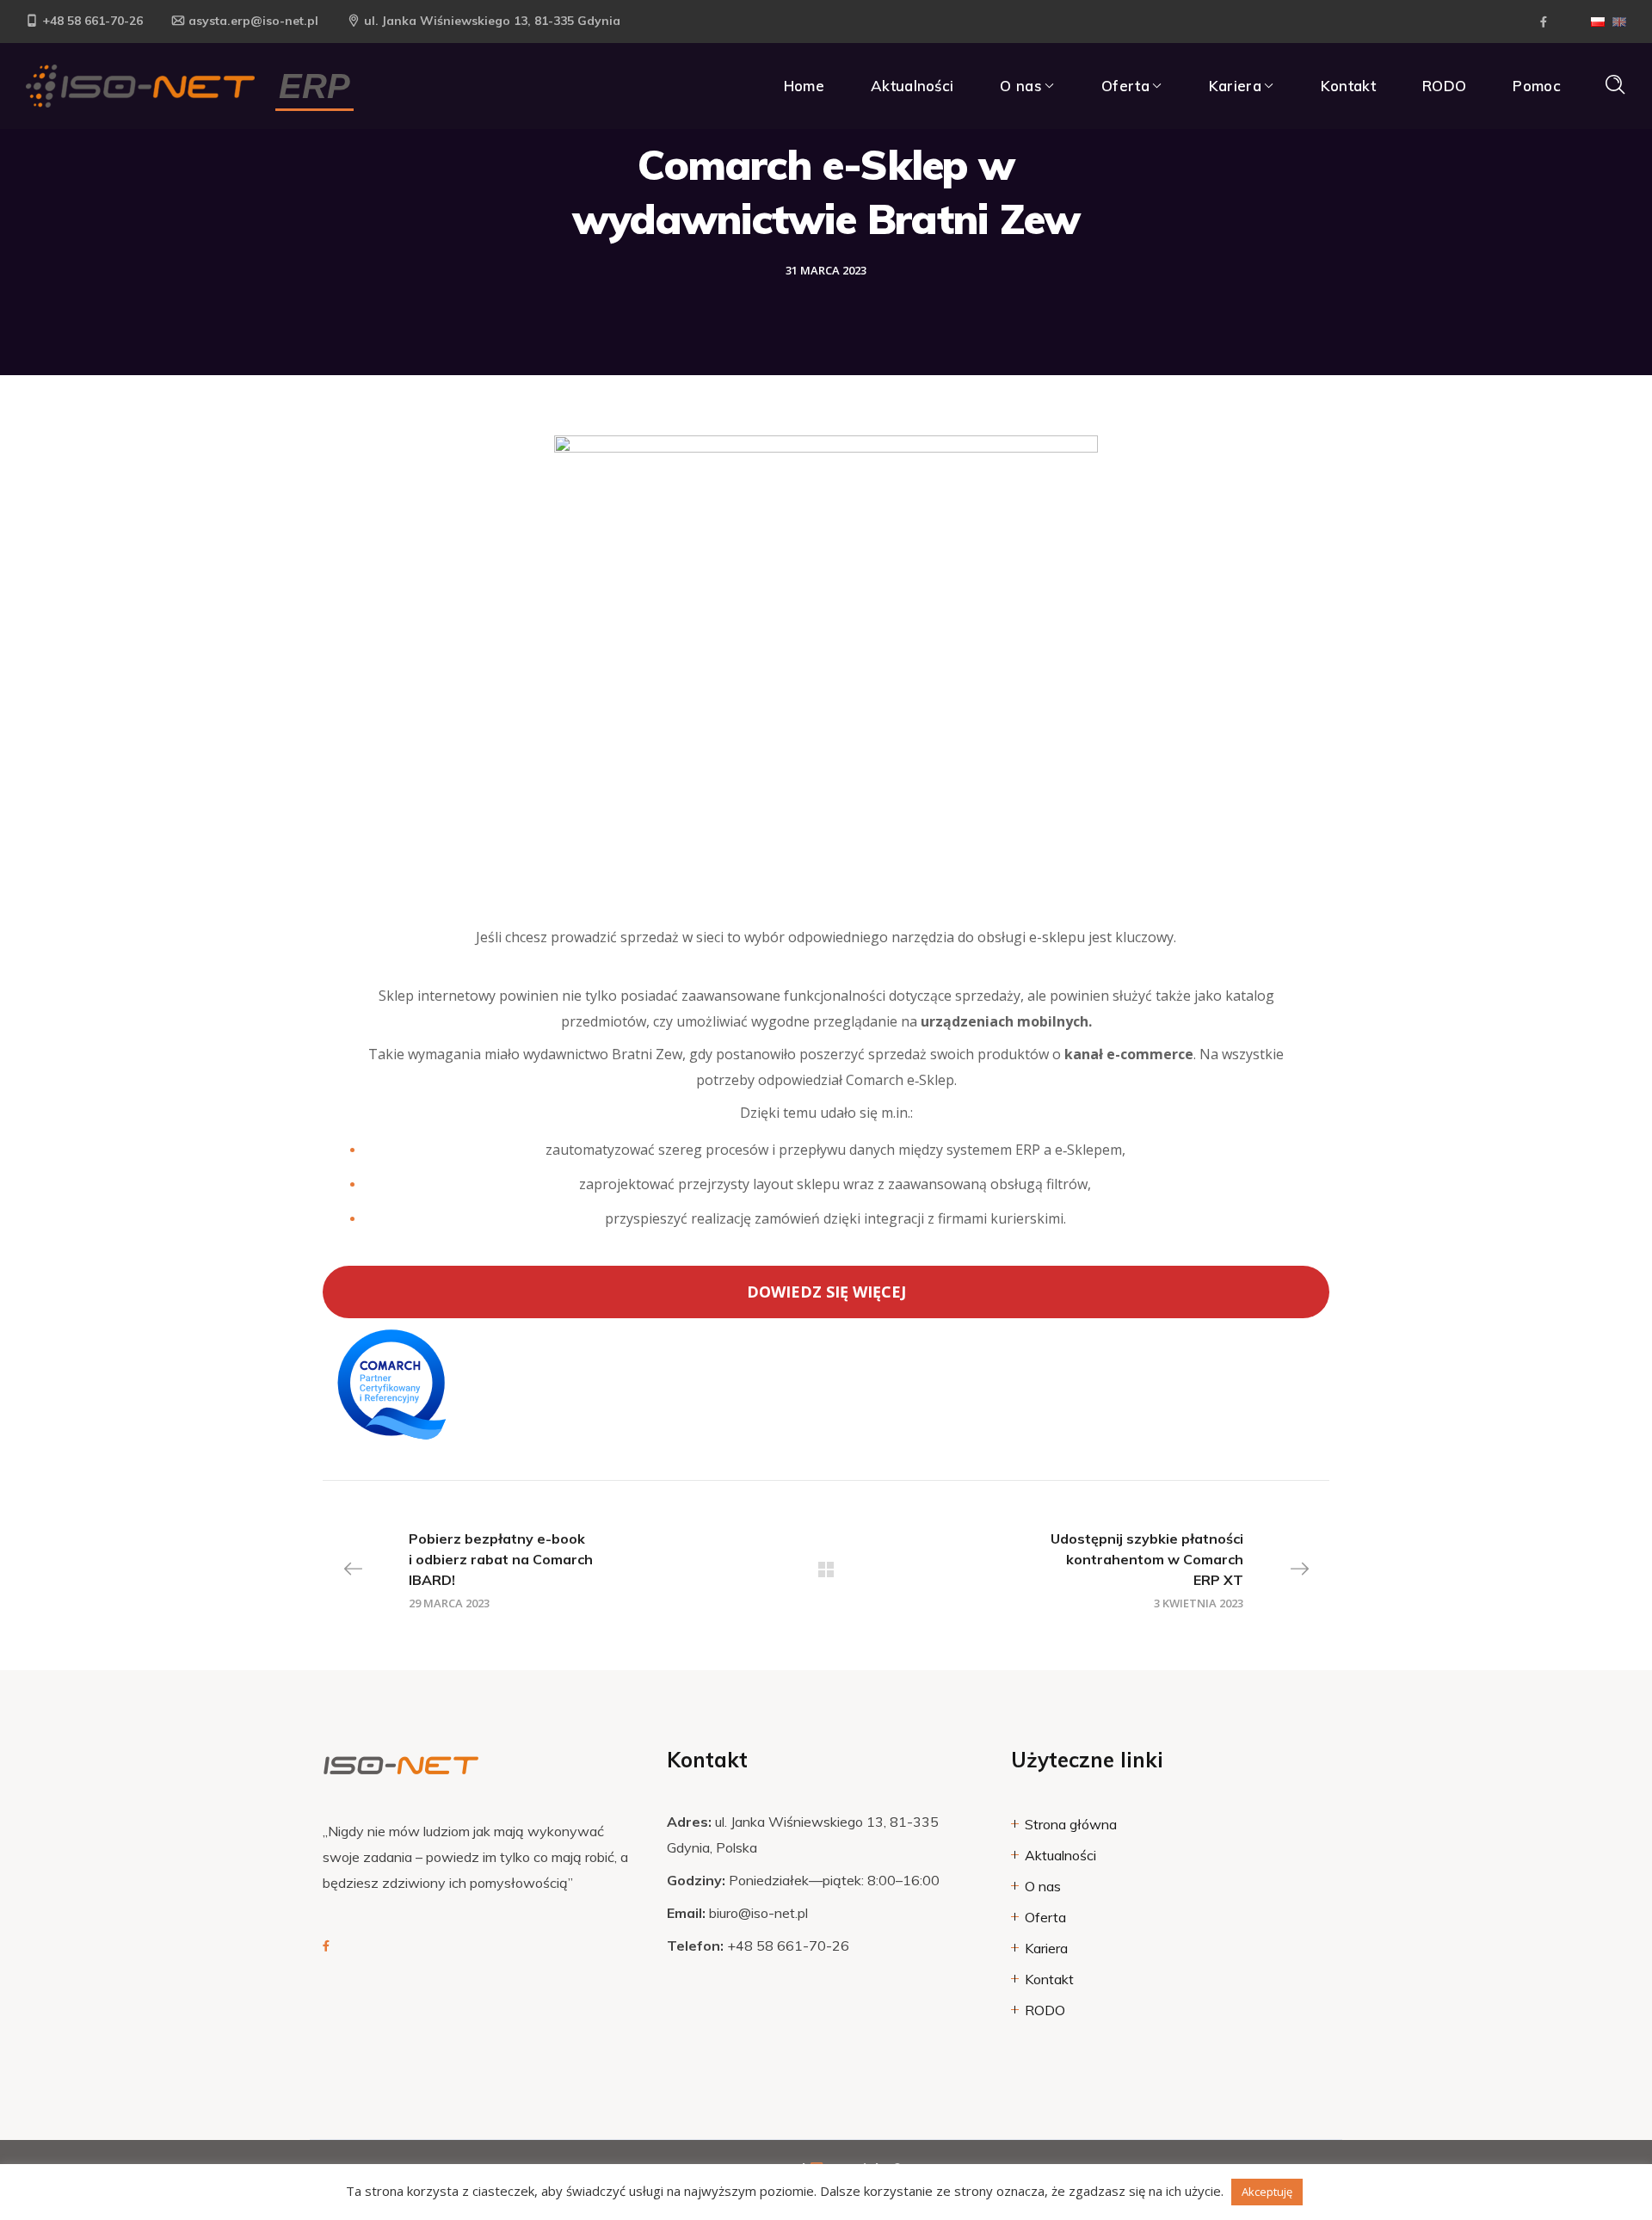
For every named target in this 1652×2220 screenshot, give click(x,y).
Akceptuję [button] (1267, 2192)
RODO (1045, 2010)
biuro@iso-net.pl (758, 1913)
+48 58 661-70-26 (92, 21)
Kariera (1046, 1948)
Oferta (1045, 1917)
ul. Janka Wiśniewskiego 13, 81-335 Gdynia (492, 21)
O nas (1043, 1886)
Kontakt (1049, 1979)
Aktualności (1060, 1855)
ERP (314, 86)
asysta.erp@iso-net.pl (253, 21)
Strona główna (1071, 1824)
